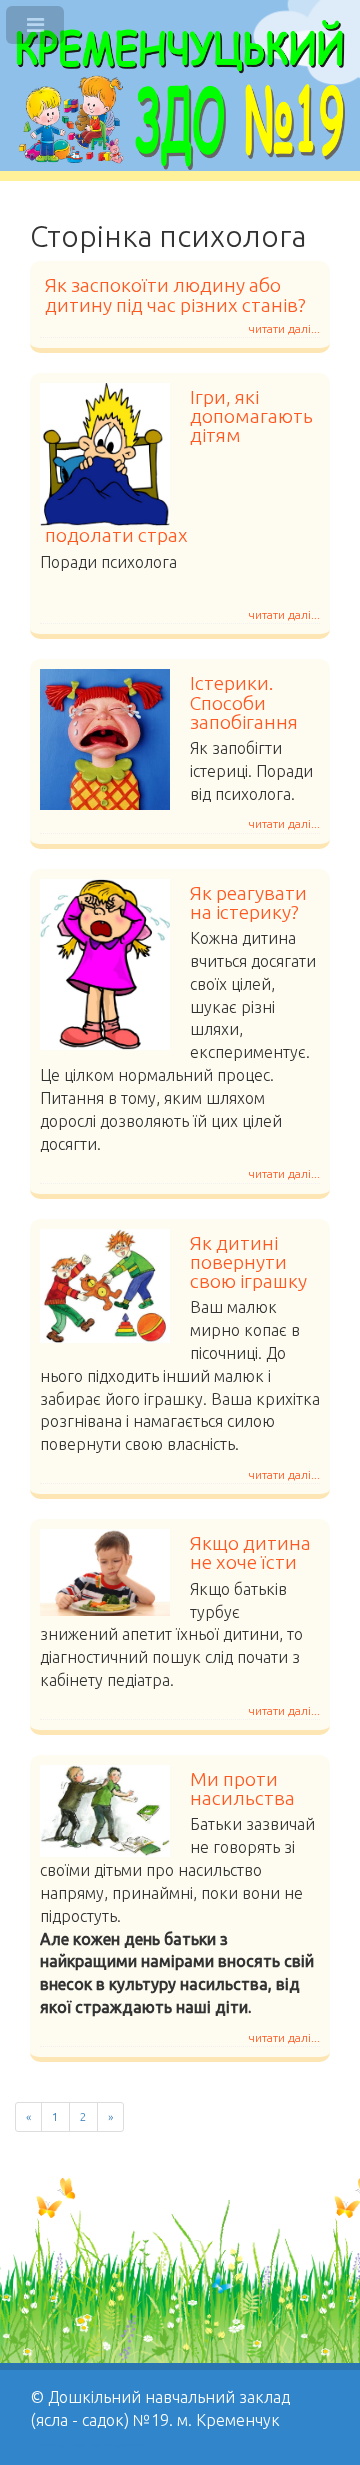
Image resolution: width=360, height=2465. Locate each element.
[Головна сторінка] (180, 95)
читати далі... (284, 328)
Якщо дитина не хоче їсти (250, 1552)
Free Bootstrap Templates (62, 2445)
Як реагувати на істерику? (248, 902)
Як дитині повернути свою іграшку (248, 1262)
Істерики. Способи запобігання (244, 702)
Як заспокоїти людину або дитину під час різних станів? (175, 294)
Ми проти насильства (242, 1788)
